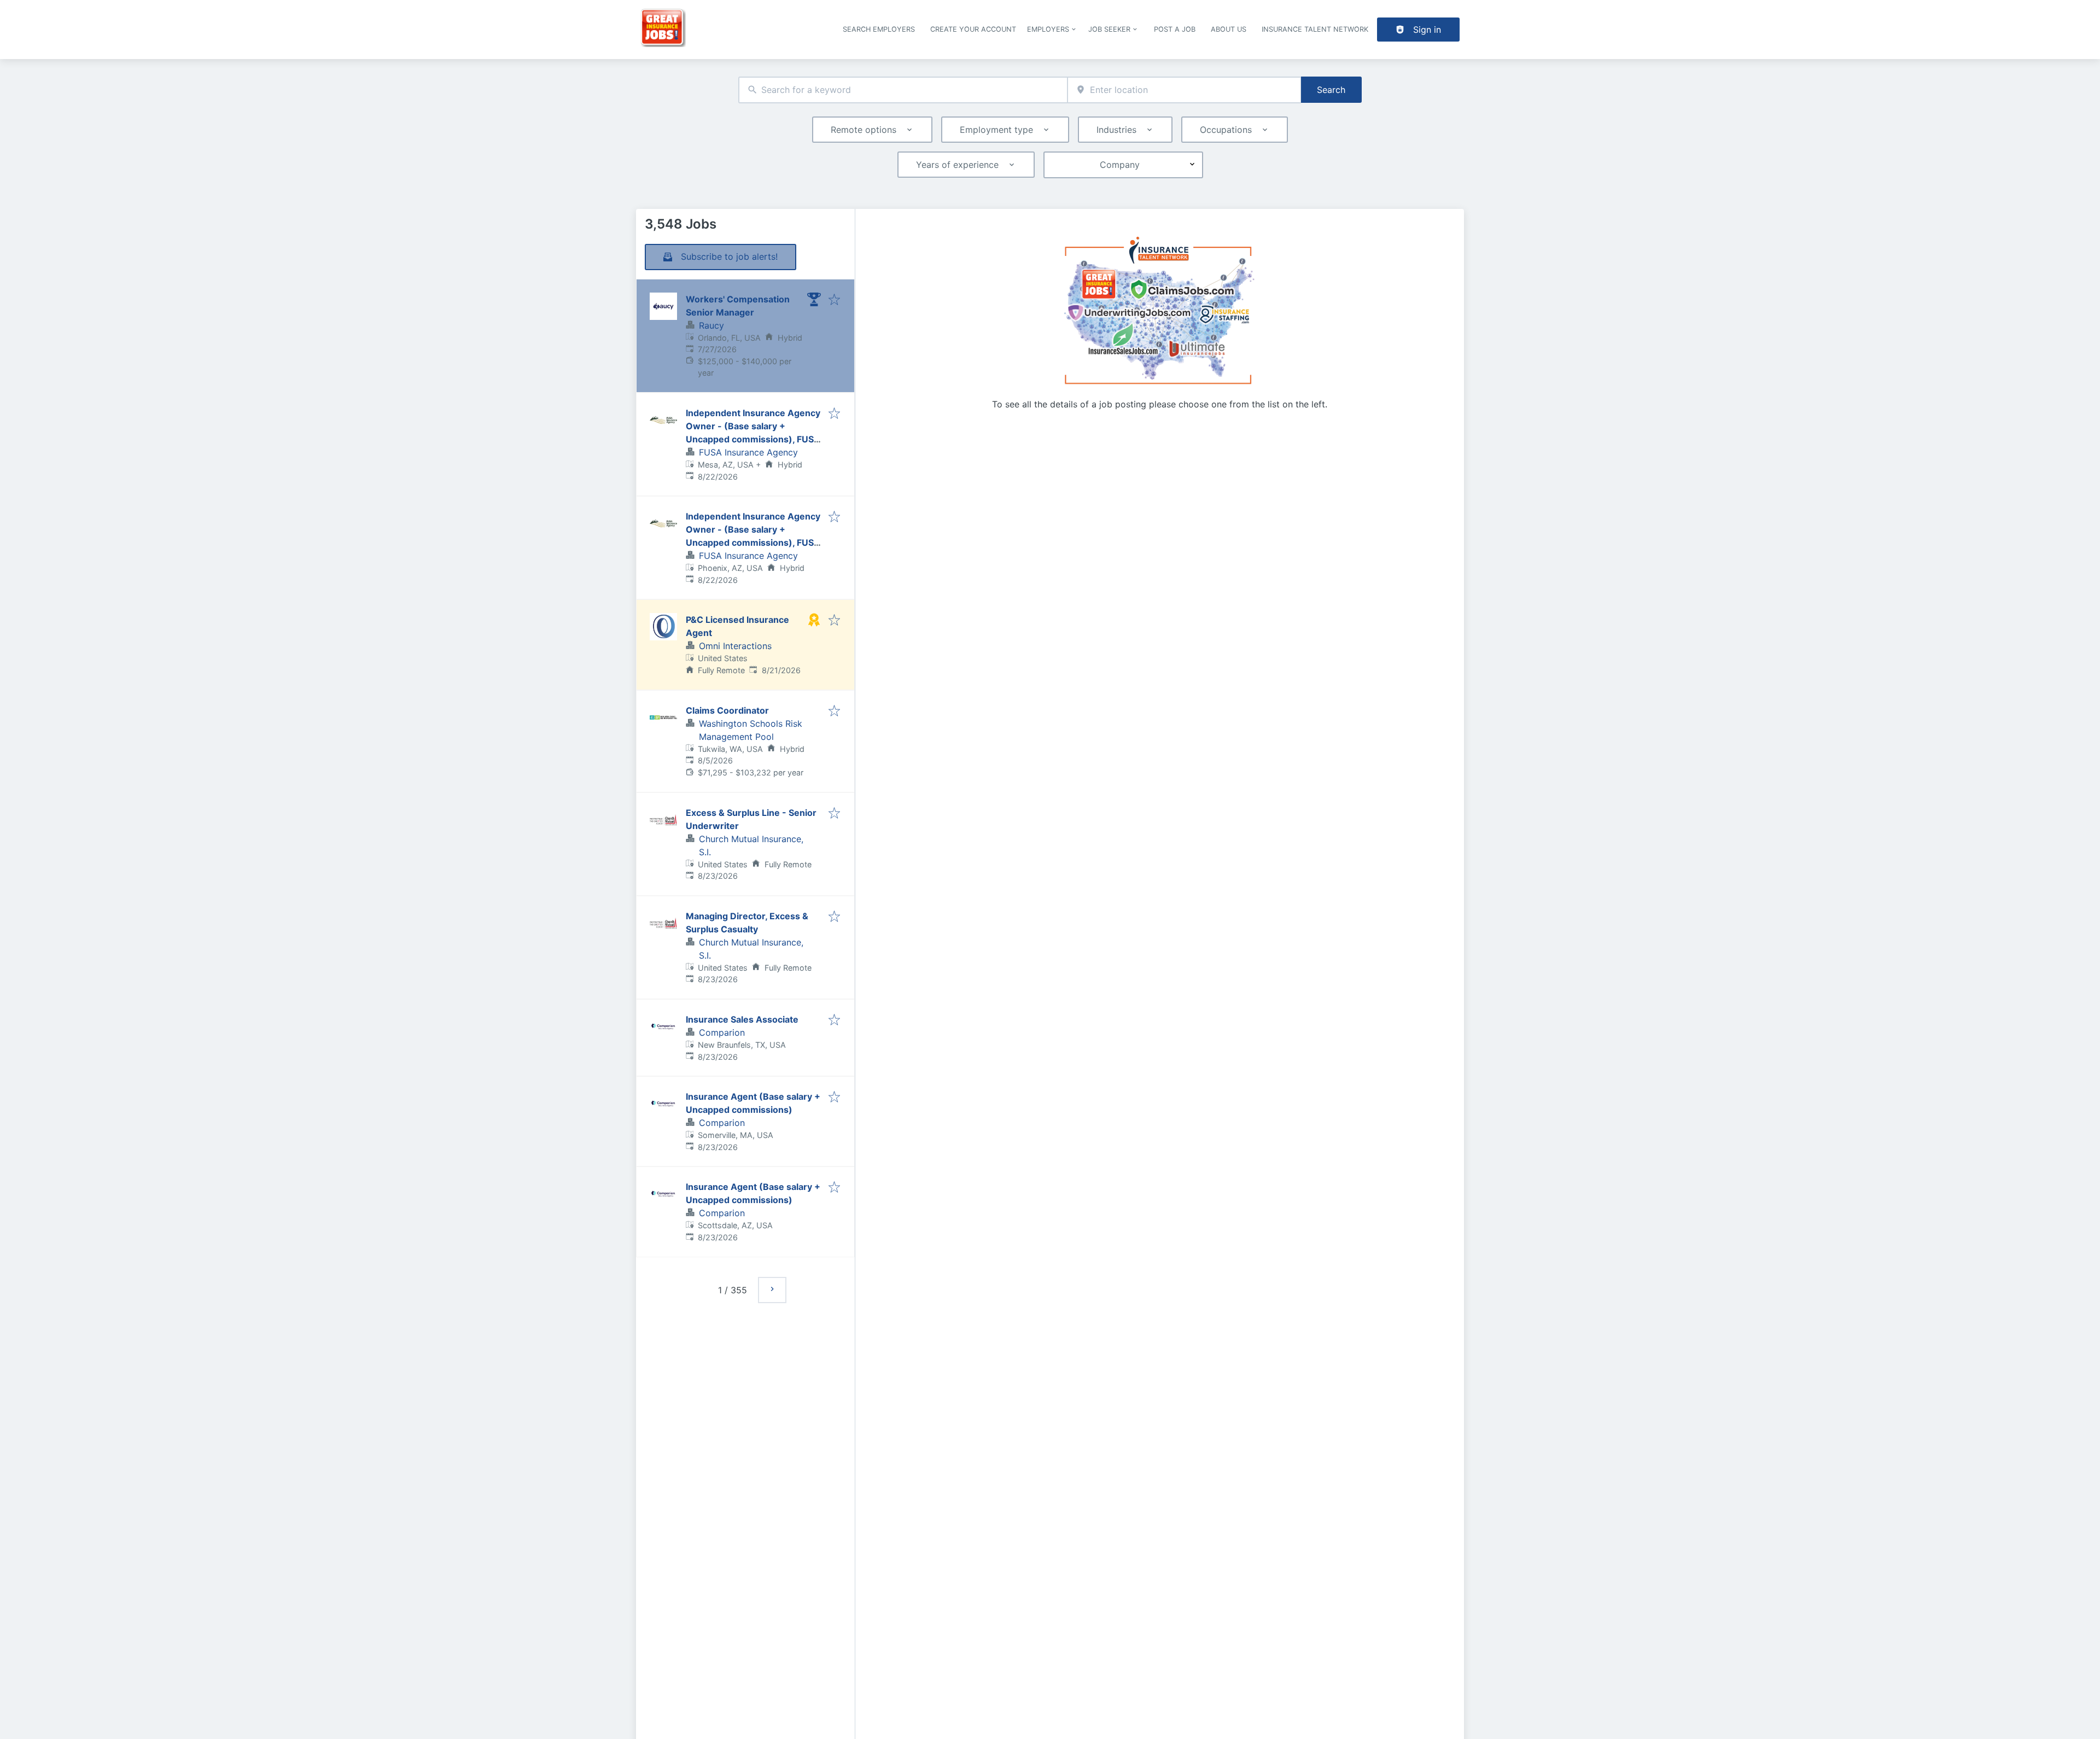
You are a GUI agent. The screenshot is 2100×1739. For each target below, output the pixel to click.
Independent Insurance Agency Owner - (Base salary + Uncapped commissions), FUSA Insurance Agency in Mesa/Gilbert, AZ (753, 439)
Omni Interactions (735, 646)
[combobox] (903, 90)
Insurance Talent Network (1315, 29)
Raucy (711, 325)
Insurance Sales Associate (742, 1019)
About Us (1229, 29)
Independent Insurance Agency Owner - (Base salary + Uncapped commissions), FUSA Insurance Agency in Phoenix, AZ (753, 542)
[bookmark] (834, 300)
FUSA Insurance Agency (748, 452)
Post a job (1175, 29)
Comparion (722, 1032)
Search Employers (879, 29)
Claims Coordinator (727, 710)
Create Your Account (973, 29)
